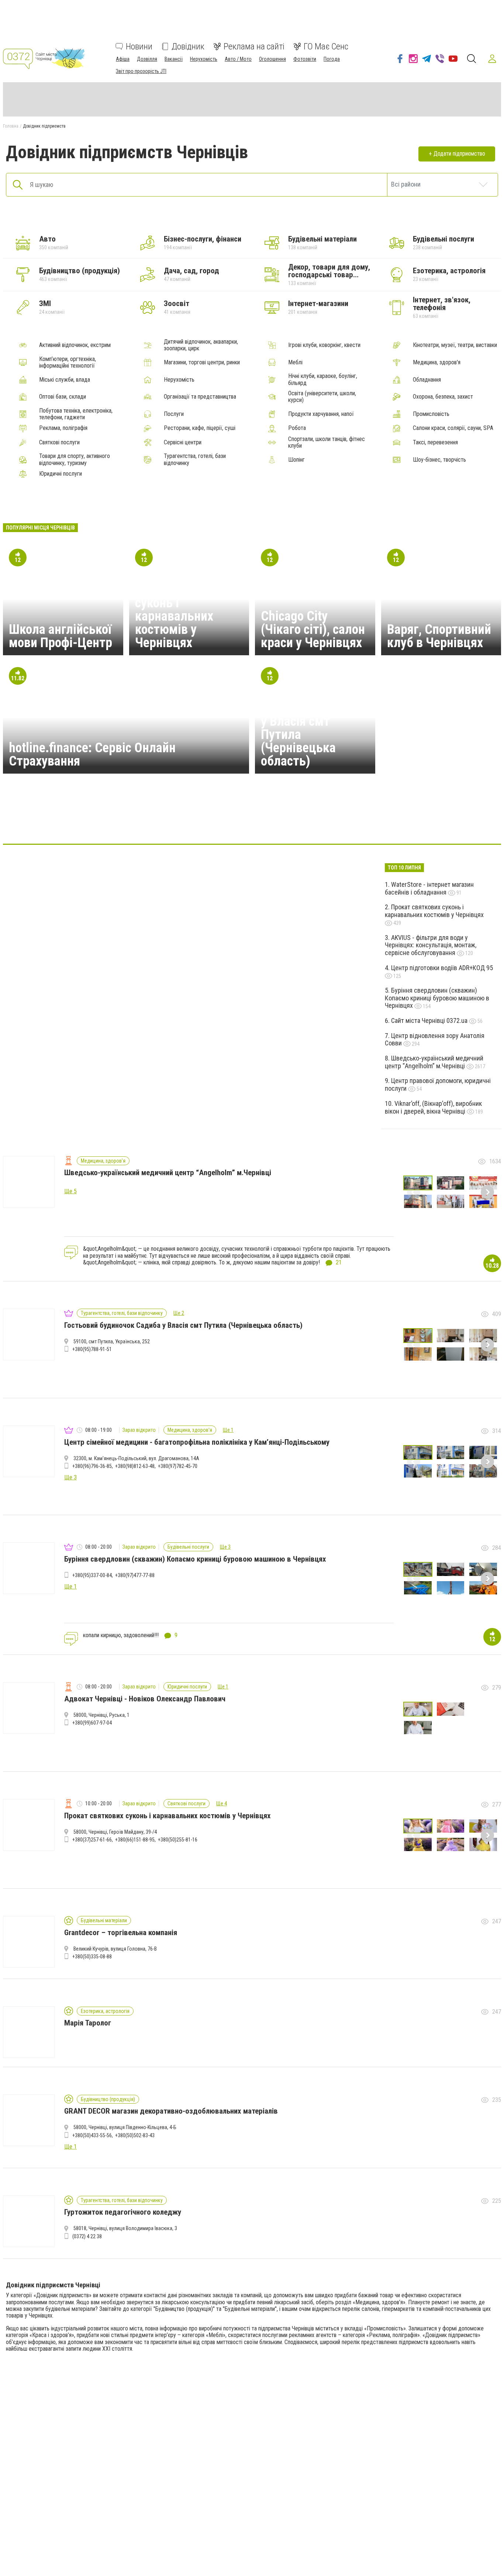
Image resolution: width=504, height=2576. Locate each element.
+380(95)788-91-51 (92, 1349)
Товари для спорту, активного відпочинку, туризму (75, 459)
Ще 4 (222, 1803)
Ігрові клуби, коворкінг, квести (324, 345)
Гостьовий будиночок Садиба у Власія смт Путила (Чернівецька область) (313, 728)
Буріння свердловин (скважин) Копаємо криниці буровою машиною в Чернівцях (437, 998)
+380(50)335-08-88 (92, 1957)
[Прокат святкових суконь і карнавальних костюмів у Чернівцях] (146, 822)
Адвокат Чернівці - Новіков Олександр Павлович (145, 1699)
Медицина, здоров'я (437, 362)
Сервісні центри (183, 442)
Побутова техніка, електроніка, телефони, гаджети (76, 414)
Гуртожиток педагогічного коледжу (123, 2212)
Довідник (188, 46)
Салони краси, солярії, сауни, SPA (453, 428)
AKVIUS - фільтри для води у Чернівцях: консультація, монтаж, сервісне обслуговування (431, 945)
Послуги (174, 414)
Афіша (123, 59)
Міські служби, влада (65, 380)
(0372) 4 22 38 (87, 2236)
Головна (11, 126)
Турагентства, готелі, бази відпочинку (195, 459)
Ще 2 (179, 1313)
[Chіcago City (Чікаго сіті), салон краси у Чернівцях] (217, 822)
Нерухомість (204, 59)
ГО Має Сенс (326, 46)
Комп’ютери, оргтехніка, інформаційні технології (68, 362)
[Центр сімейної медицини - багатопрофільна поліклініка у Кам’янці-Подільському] (358, 822)
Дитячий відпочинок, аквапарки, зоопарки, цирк (201, 345)
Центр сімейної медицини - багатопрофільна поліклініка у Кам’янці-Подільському (197, 1442)
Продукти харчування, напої (321, 414)
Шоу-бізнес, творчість (439, 460)
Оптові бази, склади (63, 397)
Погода (332, 59)
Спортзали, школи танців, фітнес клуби (327, 442)
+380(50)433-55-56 (92, 2135)
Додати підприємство (459, 154)
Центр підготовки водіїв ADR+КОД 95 (442, 968)
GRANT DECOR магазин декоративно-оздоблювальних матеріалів (171, 2111)
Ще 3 (225, 1547)
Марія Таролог (88, 2023)
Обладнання (427, 380)
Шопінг (296, 460)
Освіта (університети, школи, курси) (322, 397)
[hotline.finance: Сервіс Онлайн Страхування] (181, 822)
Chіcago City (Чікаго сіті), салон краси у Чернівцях (313, 629)
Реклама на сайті (254, 46)
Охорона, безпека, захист (443, 397)
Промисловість (431, 414)
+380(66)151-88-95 (135, 1840)
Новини (139, 46)
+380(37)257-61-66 (92, 1840)
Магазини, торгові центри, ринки (202, 362)
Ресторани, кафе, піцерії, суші (200, 428)
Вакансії (174, 59)
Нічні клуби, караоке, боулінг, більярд (323, 379)
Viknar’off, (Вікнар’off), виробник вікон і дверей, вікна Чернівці (433, 1107)
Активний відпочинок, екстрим (75, 345)
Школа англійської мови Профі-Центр (61, 636)
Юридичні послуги (61, 474)
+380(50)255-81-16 (178, 1840)
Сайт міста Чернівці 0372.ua (430, 1020)
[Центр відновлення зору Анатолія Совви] (287, 822)
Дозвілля (147, 59)
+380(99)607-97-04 (92, 1723)
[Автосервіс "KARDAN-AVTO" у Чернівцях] (252, 822)
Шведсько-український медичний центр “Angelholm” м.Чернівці (434, 1062)
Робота (297, 428)
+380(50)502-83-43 (135, 2135)
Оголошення (272, 59)
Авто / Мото (238, 59)
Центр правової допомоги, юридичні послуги (438, 1084)
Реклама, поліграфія (63, 428)
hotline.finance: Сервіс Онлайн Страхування (92, 754)
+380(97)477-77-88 (135, 1575)
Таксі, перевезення (435, 442)
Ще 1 (228, 1430)
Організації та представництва (200, 397)
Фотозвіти (305, 59)
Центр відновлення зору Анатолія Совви (435, 1039)
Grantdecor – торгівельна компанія (121, 1933)
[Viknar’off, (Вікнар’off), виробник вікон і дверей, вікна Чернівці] (394, 822)
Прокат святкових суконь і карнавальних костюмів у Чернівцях (185, 616)
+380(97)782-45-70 (178, 1466)
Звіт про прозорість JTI (141, 71)
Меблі (295, 362)
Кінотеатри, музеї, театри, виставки (455, 345)
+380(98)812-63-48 (135, 1466)
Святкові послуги (59, 442)
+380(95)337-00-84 (92, 1575)
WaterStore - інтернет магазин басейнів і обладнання (429, 888)
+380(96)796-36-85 (92, 1466)
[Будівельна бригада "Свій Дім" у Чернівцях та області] (323, 822)
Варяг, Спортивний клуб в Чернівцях (439, 636)
